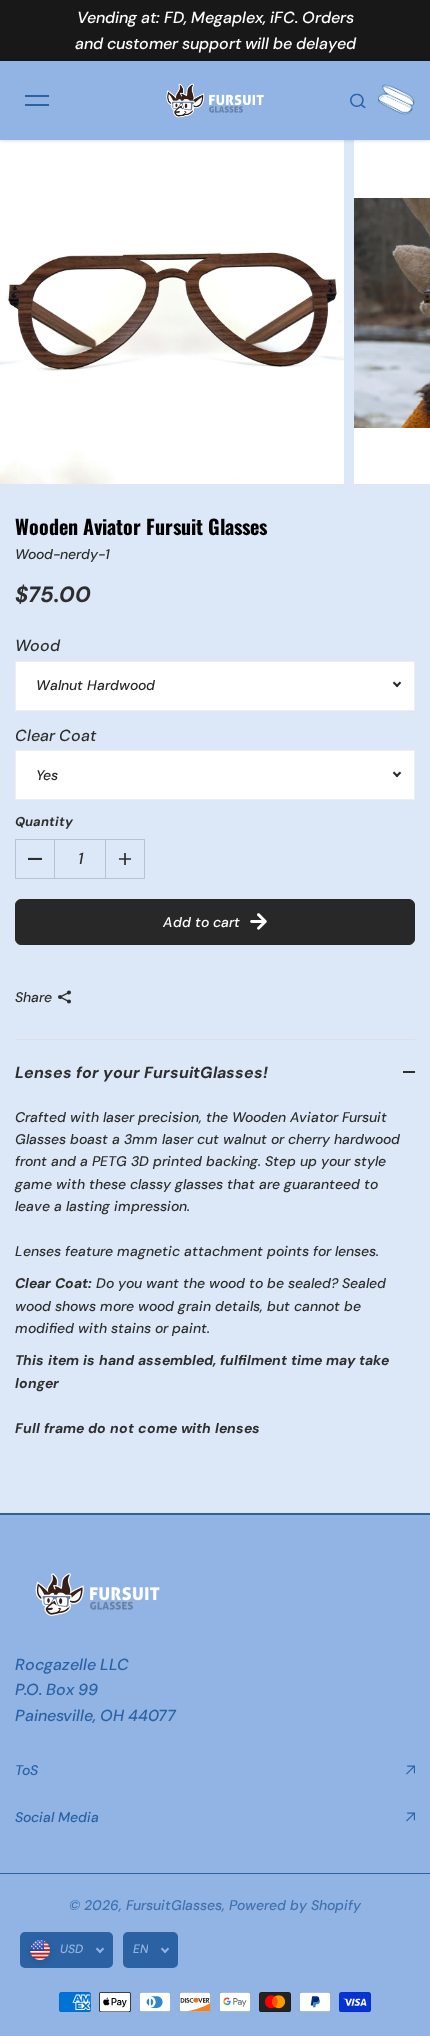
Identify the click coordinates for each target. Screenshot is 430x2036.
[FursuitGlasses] (215, 100)
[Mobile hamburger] (37, 100)
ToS (26, 1770)
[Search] (358, 100)
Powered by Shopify (295, 1905)
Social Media (57, 1817)
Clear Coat (55, 735)
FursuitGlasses (174, 1905)
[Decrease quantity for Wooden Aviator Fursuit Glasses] (35, 859)
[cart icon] (396, 100)
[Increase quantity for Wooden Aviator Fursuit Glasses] (125, 859)
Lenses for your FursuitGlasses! (141, 1072)
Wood (37, 645)
